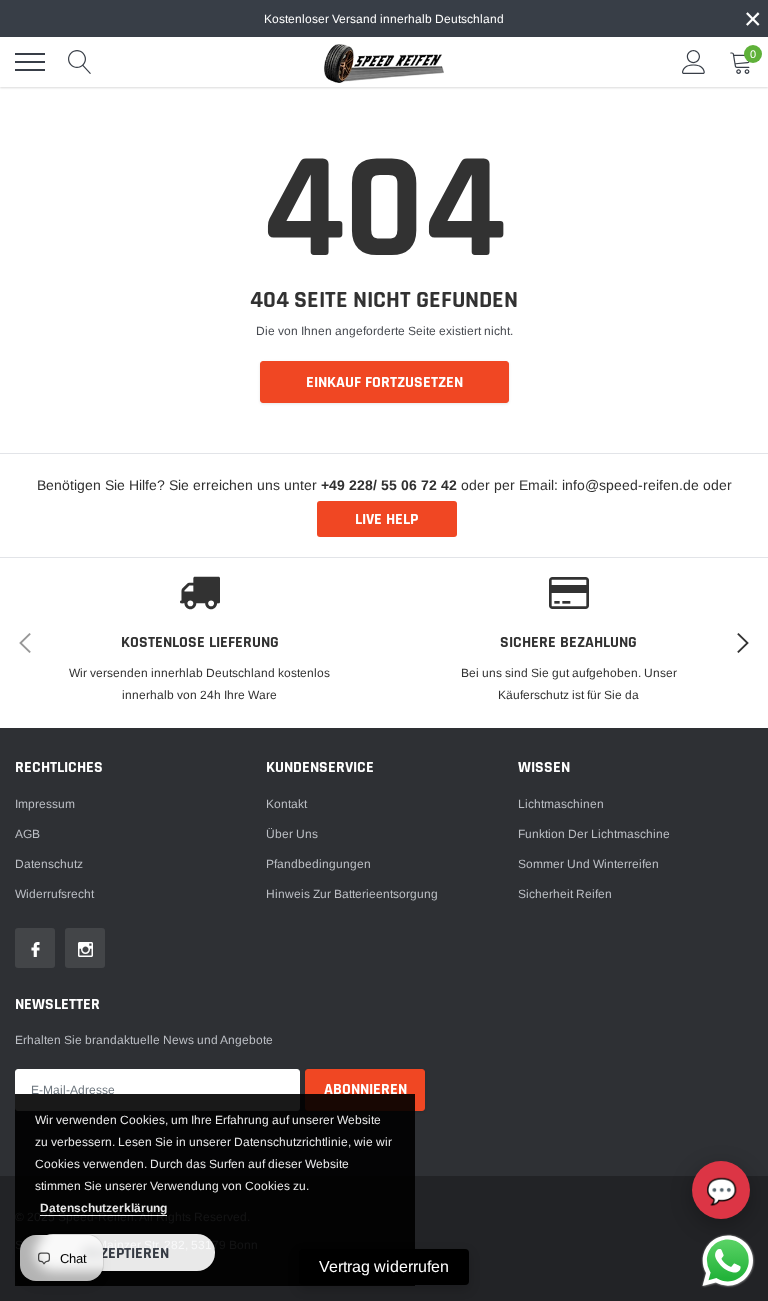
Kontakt (286, 804)
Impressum (45, 804)
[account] (694, 62)
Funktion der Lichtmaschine (594, 834)
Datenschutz (49, 864)
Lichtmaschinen (561, 804)
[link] (35, 948)
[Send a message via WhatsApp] (728, 1261)
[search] (80, 62)
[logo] (384, 62)
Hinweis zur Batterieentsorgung (352, 894)
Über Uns (292, 834)
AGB (27, 834)
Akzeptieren (125, 1253)
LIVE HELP (386, 519)
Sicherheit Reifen (565, 894)
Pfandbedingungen (318, 864)
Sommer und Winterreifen (588, 864)
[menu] (30, 62)
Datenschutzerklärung (103, 1208)
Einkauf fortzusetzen (384, 382)
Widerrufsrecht (54, 894)
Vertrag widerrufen (384, 1266)
